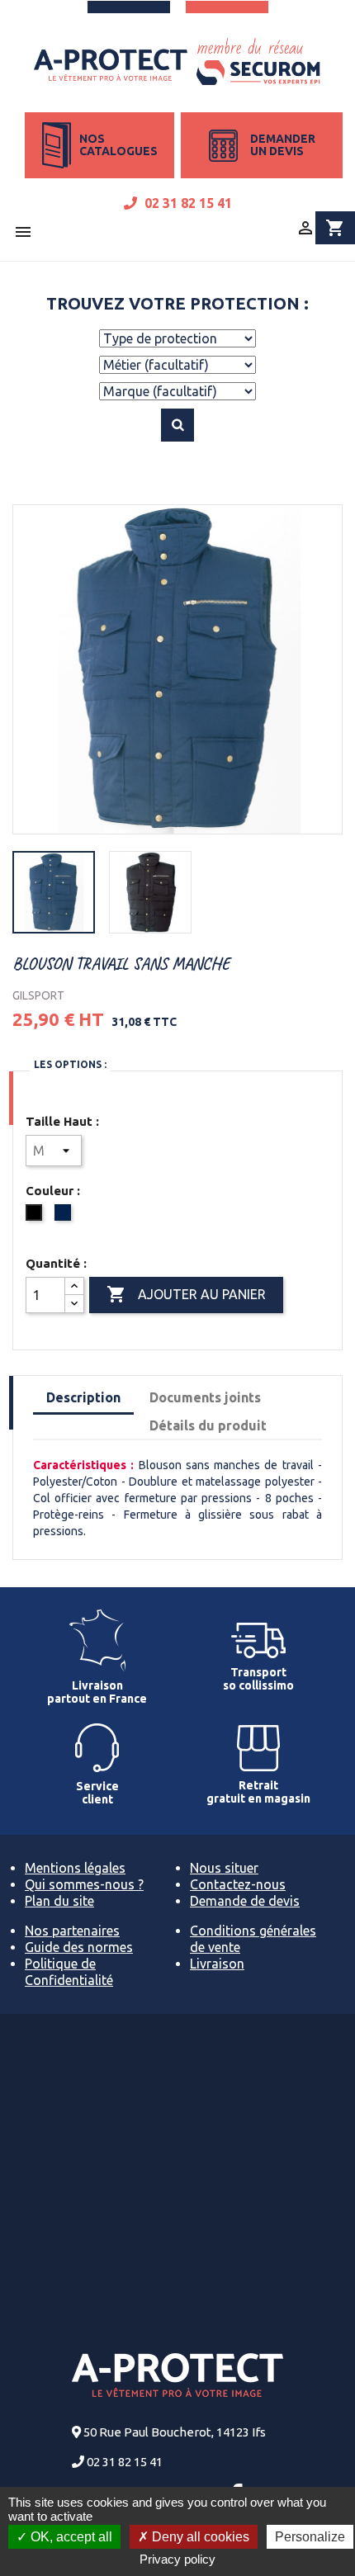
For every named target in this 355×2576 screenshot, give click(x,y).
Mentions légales (75, 1868)
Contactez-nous (238, 1884)
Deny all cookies (199, 2537)
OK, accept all (70, 2537)
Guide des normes (79, 1947)
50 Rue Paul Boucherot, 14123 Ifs (175, 2432)
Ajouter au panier (186, 1294)
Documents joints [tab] (205, 1397)
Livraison (217, 1964)
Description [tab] (83, 1397)
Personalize (310, 2537)
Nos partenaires (72, 1931)
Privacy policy (177, 2559)
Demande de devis (245, 1901)
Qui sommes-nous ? (84, 1884)
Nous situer (224, 1868)
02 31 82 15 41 (187, 203)
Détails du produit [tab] (208, 1425)
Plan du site (59, 1901)
